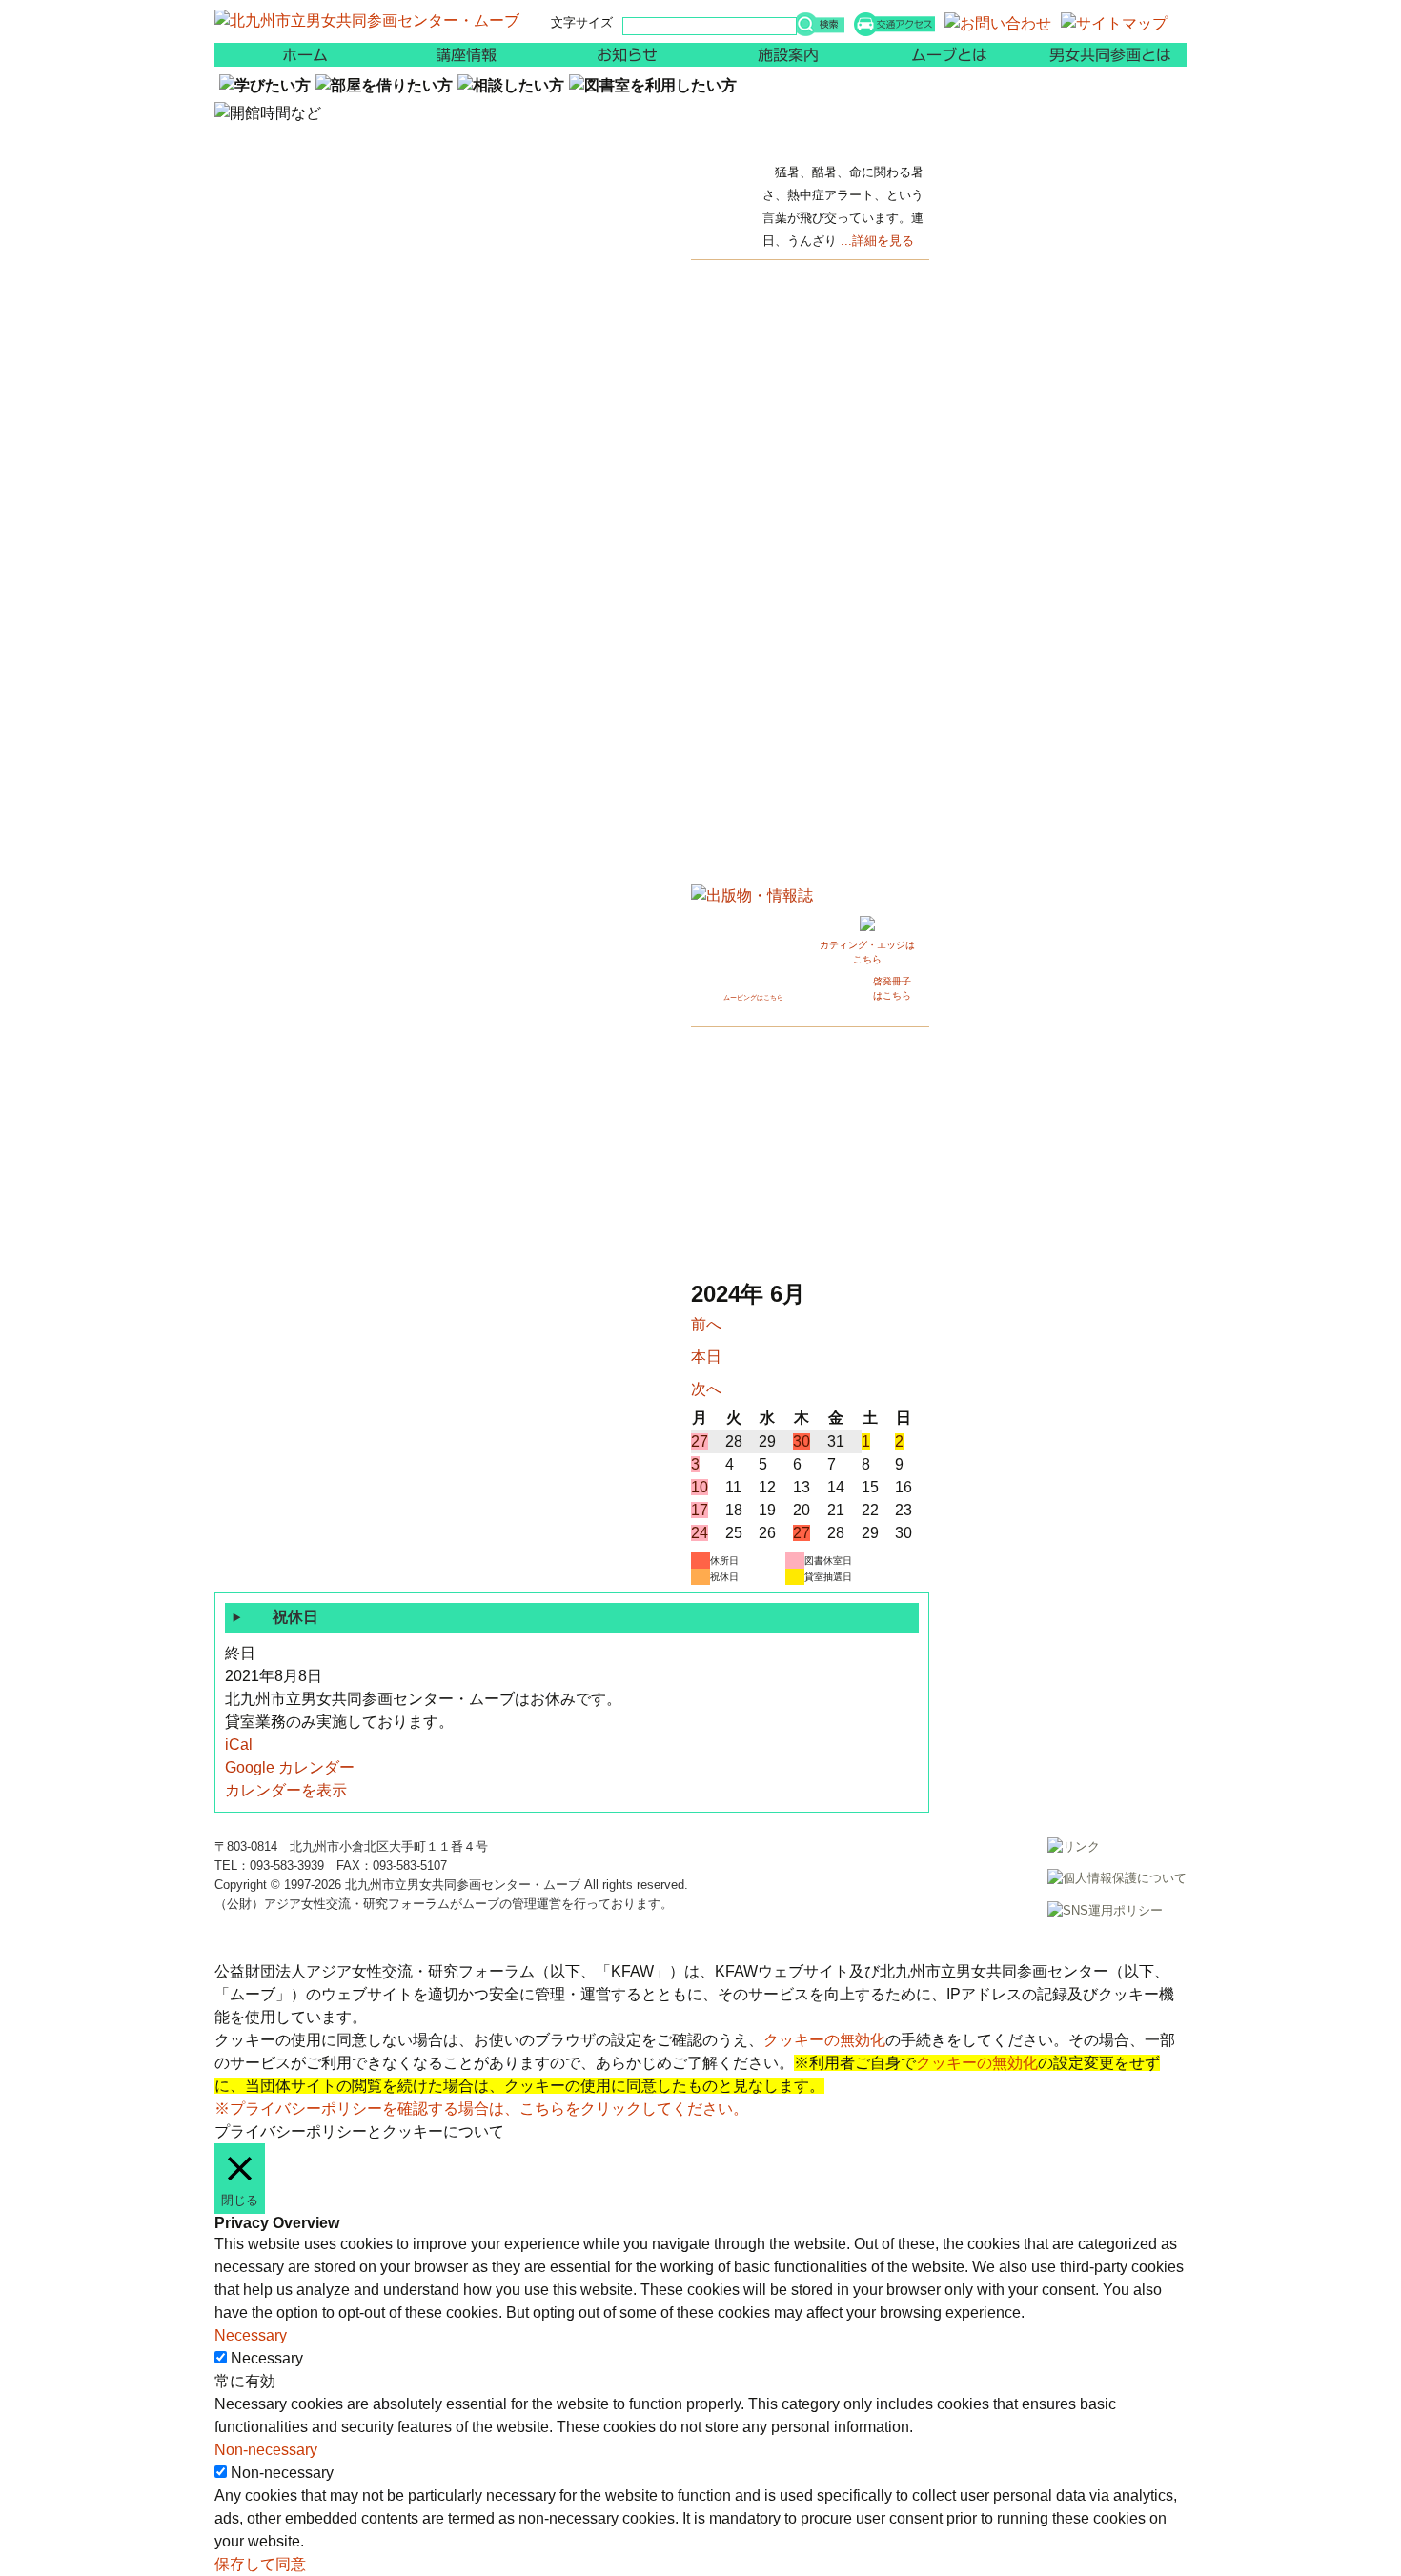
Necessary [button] (251, 2335)
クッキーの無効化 (824, 2040)
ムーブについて (944, 55)
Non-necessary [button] (266, 2450)
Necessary (267, 2358)
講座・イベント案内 (457, 55)
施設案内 (782, 55)
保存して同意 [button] (260, 2564)
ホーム (295, 55)
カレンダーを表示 (286, 1790)
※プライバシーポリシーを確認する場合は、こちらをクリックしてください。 (481, 2109)
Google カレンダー (290, 1767)
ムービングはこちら (753, 997)
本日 (706, 1357)
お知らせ (619, 55)
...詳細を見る (877, 241)
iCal (239, 1744)
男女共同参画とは (1106, 55)
